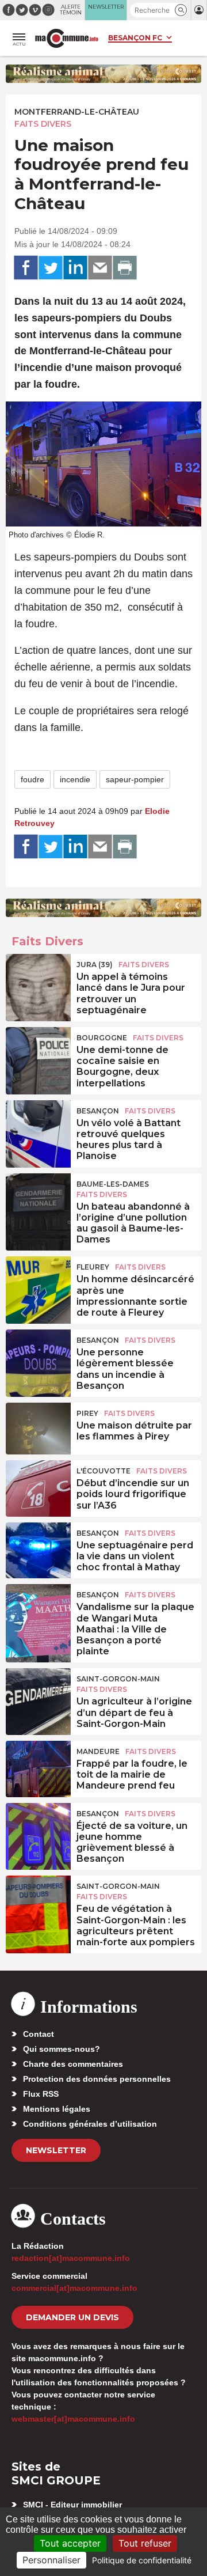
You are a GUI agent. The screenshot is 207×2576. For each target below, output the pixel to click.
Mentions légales (57, 2109)
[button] (181, 10)
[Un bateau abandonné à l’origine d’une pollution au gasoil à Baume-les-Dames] (38, 1199)
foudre (32, 779)
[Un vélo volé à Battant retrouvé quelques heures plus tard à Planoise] (38, 1126)
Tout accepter (70, 2543)
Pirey (87, 1413)
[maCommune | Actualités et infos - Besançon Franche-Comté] (67, 38)
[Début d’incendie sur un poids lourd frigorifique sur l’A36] (38, 1486)
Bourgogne (102, 1038)
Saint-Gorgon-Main (118, 1679)
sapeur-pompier (135, 779)
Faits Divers (43, 124)
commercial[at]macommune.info (74, 2288)
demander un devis (72, 2317)
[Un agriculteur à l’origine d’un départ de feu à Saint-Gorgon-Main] (38, 1694)
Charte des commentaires (73, 2064)
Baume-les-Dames (113, 1184)
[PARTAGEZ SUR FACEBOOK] (26, 268)
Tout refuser (145, 2543)
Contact (39, 2034)
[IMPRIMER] (125, 268)
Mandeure (98, 1751)
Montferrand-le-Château (77, 112)
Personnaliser (51, 2560)
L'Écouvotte (103, 1471)
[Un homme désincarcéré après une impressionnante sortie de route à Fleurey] (38, 1282)
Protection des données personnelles (97, 2079)
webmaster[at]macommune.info (73, 2419)
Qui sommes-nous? (62, 2049)
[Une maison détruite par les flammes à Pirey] (38, 1429)
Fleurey (93, 1267)
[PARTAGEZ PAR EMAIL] (100, 268)
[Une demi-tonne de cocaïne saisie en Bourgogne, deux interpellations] (38, 1053)
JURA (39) (95, 965)
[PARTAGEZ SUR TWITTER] (51, 268)
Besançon (98, 1111)
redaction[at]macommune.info (71, 2258)
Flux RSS (41, 2094)
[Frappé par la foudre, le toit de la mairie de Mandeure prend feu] (38, 1767)
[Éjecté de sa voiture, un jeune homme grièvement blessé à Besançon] (38, 1829)
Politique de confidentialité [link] (142, 2560)
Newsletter (56, 2150)
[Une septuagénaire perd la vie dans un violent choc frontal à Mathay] (38, 1548)
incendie (75, 779)
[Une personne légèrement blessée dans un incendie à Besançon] (38, 1355)
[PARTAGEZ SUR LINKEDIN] (75, 268)
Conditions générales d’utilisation (90, 2124)
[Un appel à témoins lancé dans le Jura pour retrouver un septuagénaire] (38, 980)
